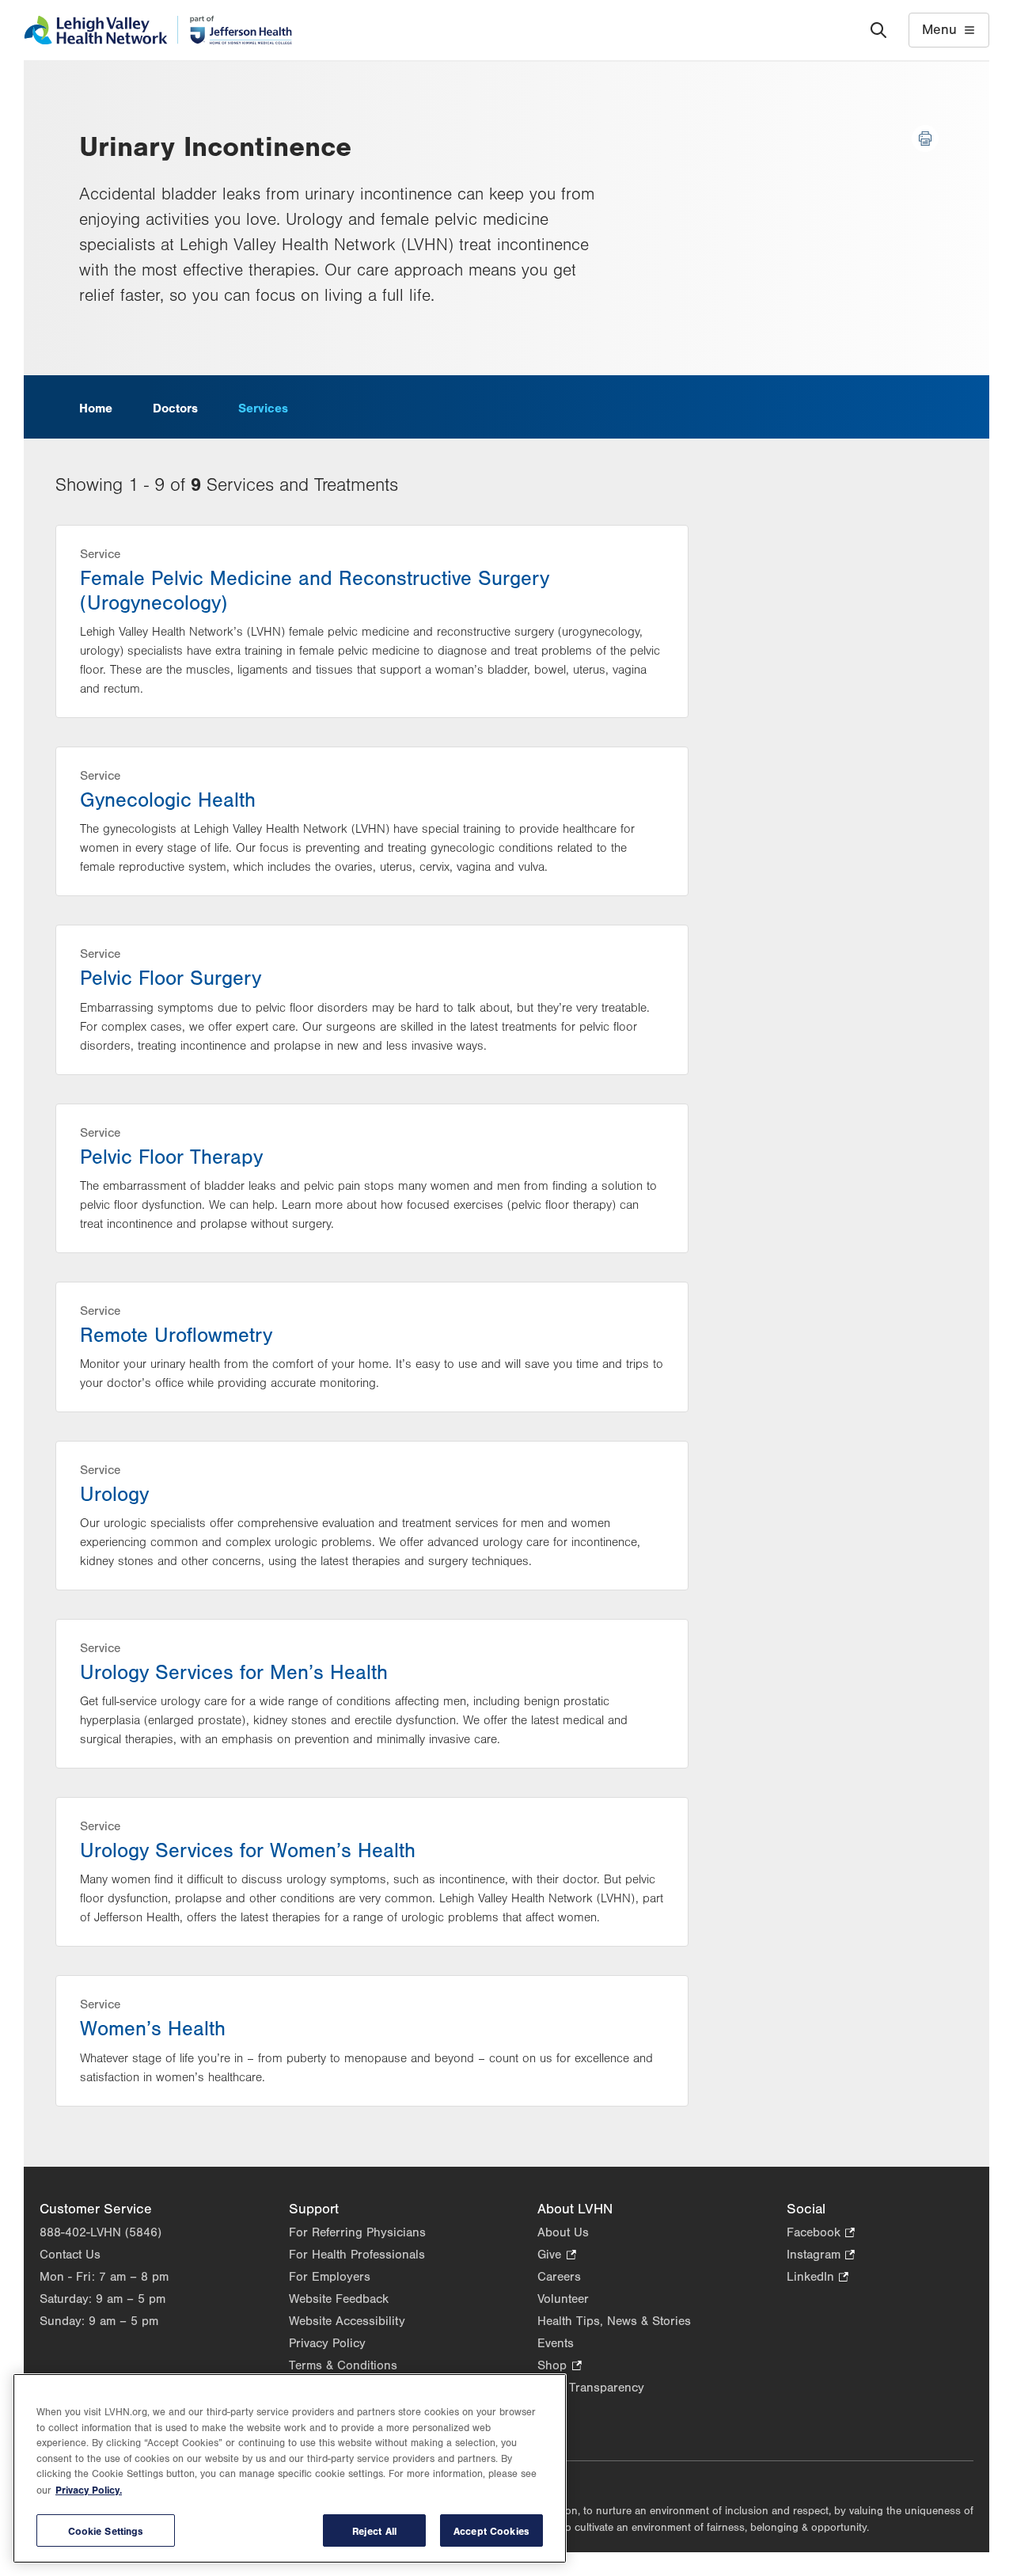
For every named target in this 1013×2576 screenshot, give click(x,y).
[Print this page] (925, 139)
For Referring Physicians (357, 2232)
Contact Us (70, 2255)
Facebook (821, 2234)
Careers (559, 2277)
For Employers (330, 2277)
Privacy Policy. (89, 2490)
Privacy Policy (327, 2343)
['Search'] (878, 30)
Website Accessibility (347, 2321)
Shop (559, 2367)
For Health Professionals (357, 2255)
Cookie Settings (106, 2530)
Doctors (175, 408)
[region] (290, 2468)
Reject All (374, 2530)
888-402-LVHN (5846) (101, 2232)
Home (96, 408)
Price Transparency (591, 2388)
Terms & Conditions (343, 2365)
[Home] (158, 30)
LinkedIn (818, 2278)
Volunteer (563, 2299)
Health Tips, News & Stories (614, 2321)
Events (556, 2343)
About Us (563, 2232)
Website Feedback (339, 2299)
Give (556, 2256)
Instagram (821, 2256)
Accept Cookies (491, 2530)
